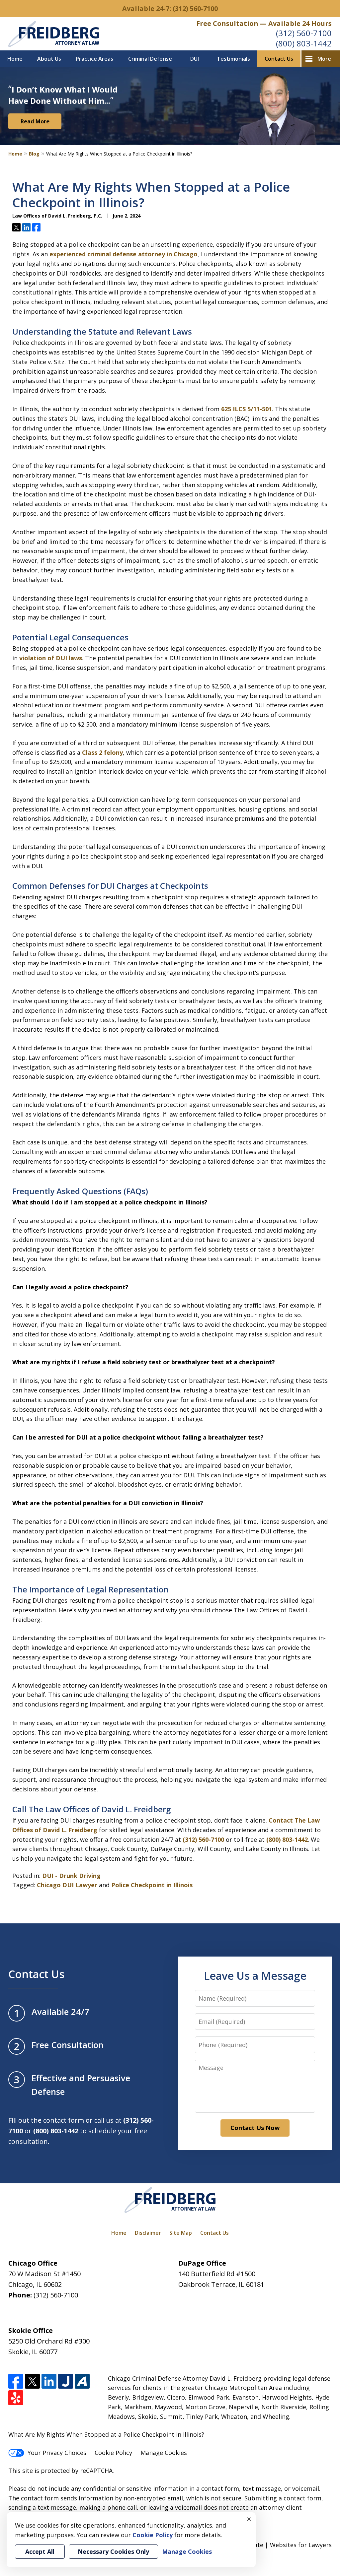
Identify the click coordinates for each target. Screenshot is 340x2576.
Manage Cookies (164, 2453)
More (324, 59)
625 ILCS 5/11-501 (247, 409)
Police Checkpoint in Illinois (152, 1885)
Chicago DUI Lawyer (67, 1885)
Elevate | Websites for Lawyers (276, 2545)
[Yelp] (16, 2398)
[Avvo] (82, 2381)
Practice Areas (94, 59)
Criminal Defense (150, 59)
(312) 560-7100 (304, 33)
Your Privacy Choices (57, 2453)
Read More (35, 121)
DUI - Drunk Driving (71, 1876)
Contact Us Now (255, 2128)
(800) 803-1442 (304, 43)
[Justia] (66, 2381)
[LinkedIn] (49, 2381)
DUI (195, 59)
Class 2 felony (102, 752)
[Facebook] (16, 2381)
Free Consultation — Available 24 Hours (264, 23)
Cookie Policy (113, 2453)
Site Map (181, 2233)
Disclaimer (148, 2233)
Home (15, 59)
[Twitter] (32, 2381)
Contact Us (279, 59)
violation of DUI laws (51, 658)
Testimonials (233, 59)
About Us (49, 59)
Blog (34, 154)
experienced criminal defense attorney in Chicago (124, 254)
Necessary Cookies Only (113, 2551)
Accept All (40, 2551)
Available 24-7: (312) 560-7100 (170, 8)
